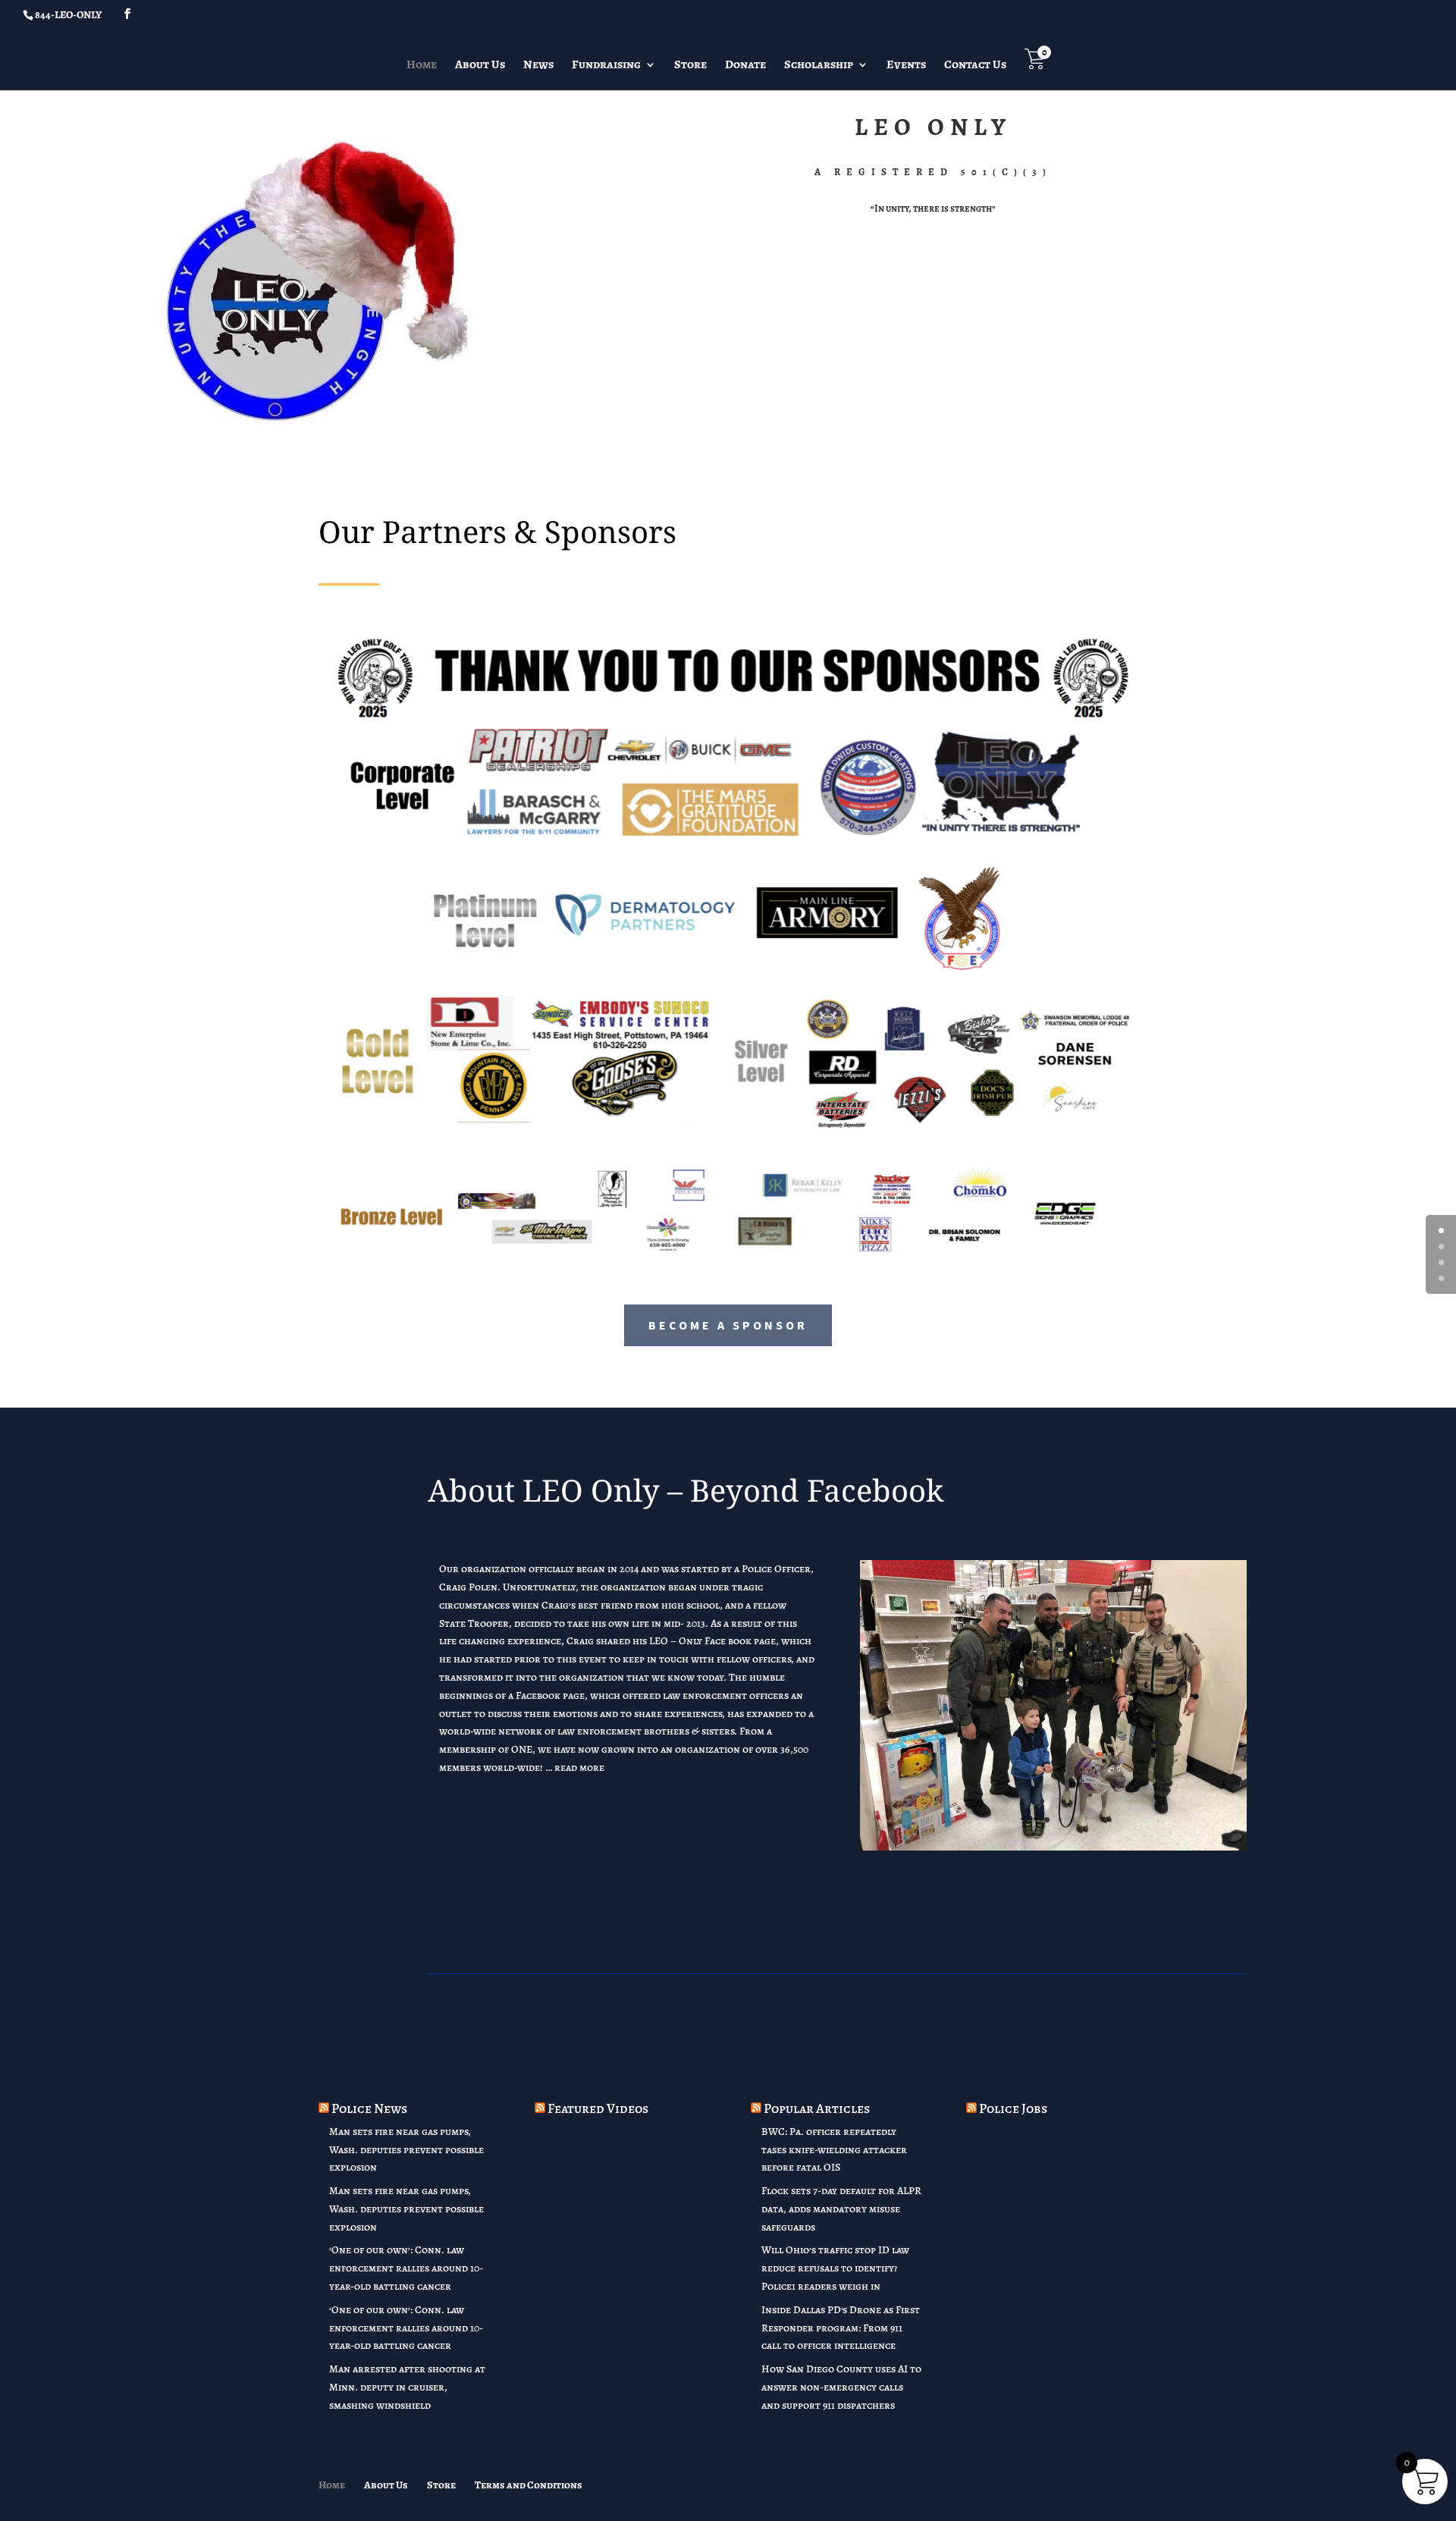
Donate (745, 66)
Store (690, 66)
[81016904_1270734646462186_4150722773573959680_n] (1053, 1847)
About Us (480, 66)
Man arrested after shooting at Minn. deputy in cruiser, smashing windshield (407, 2387)
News (538, 66)
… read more (575, 1768)
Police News (369, 2108)
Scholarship (819, 66)
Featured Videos (598, 2108)
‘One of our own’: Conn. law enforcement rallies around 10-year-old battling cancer (406, 2268)
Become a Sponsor (728, 1325)
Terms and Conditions (529, 2485)
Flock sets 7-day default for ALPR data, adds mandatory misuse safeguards (841, 2209)
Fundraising (606, 66)
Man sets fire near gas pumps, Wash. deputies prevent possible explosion (406, 2150)
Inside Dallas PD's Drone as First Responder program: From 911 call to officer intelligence (841, 2328)
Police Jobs (1013, 2108)
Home (422, 66)
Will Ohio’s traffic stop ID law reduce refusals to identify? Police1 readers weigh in (835, 2268)
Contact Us (975, 66)
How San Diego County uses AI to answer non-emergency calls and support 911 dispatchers (841, 2387)
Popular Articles (817, 2108)
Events (906, 66)
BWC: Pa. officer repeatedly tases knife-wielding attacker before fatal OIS (834, 2150)
